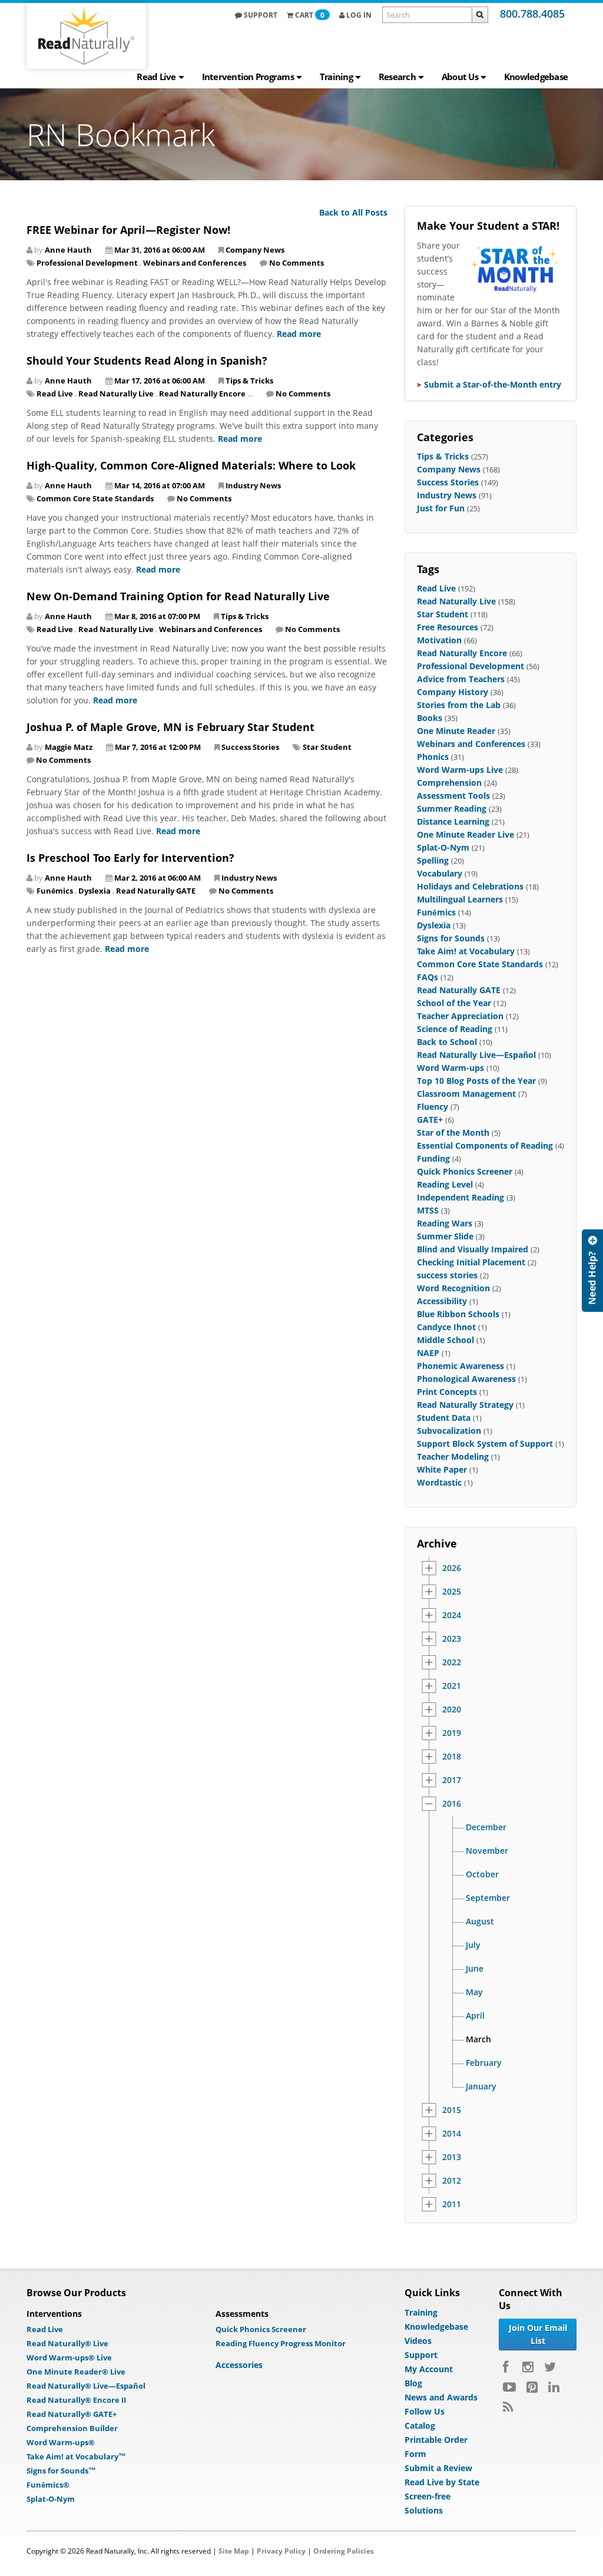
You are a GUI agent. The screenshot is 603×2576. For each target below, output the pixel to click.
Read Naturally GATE (156, 891)
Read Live (156, 77)
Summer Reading (452, 808)
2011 (452, 2204)
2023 (452, 1639)
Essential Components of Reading (485, 1145)
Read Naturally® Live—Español (86, 2386)
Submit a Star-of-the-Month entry (493, 384)
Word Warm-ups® (61, 2442)
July (473, 1945)
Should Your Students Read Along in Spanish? (147, 361)
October (482, 1874)
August (480, 1922)
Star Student (327, 747)
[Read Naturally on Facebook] (507, 2367)
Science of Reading (455, 1029)
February (484, 2063)
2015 (452, 2110)
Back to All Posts (353, 212)
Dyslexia (95, 891)
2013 (452, 2157)
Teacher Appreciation (460, 1016)
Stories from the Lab (459, 705)
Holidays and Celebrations (470, 886)
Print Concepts (447, 1392)
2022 (452, 1662)
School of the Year (454, 1003)
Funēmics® (48, 2485)
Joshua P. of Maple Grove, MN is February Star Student (170, 727)
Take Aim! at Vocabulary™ (76, 2456)
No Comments (296, 263)
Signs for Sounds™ (61, 2471)
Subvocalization (449, 1431)
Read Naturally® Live (67, 2343)
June (475, 1969)
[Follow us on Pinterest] (532, 2387)
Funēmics (55, 891)
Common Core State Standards (95, 498)
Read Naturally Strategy (465, 1405)
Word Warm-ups (450, 1068)
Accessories (239, 2365)
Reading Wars (445, 1223)
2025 (452, 1592)
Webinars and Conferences (195, 263)
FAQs (428, 977)
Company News (255, 250)
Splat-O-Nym (443, 847)
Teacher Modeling (453, 1456)
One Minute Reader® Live (76, 2372)
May (474, 1992)
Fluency (433, 1107)
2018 (452, 1757)
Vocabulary (440, 873)
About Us (460, 77)
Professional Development (87, 263)
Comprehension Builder (72, 2428)
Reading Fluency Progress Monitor (281, 2343)
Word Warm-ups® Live (69, 2357)
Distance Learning (453, 821)
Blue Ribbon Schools (458, 1314)
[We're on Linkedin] (554, 2387)
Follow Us (425, 2411)
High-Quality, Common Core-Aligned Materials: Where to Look (191, 465)
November (487, 1851)
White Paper (442, 1469)
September (488, 1898)
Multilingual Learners (460, 899)
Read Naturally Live (116, 393)
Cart (310, 15)
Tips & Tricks (249, 381)
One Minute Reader (456, 731)
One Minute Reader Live (465, 834)
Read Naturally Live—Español (476, 1055)
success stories (447, 1275)
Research (397, 77)
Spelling (433, 860)
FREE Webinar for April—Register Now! (128, 230)
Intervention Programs (248, 77)
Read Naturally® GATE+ (72, 2414)
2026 (452, 1568)
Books (430, 718)
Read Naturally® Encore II (76, 2400)
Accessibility (442, 1301)
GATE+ (430, 1120)
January (481, 2086)
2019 (452, 1733)
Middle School (445, 1340)
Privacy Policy (281, 2551)
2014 (452, 2134)
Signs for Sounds (451, 938)
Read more (299, 334)
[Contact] (592, 1271)
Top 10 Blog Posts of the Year (476, 1081)
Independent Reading (460, 1197)
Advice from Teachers (461, 679)
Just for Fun (441, 508)
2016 (452, 1804)
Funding (433, 1158)
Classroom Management (466, 1094)
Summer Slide (445, 1236)
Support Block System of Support (485, 1444)
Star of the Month (453, 1132)
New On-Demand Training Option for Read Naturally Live (178, 596)
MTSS (428, 1210)
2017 (452, 1780)
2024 (452, 1615)
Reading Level (445, 1184)
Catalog (420, 2425)
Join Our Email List (538, 2334)
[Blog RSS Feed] (508, 2407)
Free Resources (448, 627)
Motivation (439, 640)
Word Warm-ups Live (460, 770)
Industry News (253, 485)
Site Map (234, 2551)
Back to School (447, 1042)
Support (260, 15)
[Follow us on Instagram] (528, 2367)
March (478, 2039)
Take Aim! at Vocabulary (466, 951)
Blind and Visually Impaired (473, 1249)
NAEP (428, 1353)
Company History (453, 692)
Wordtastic (439, 1482)
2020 (452, 1709)
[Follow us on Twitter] (550, 2367)
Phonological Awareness (466, 1379)
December (486, 1827)
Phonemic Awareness (460, 1366)
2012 (452, 2181)
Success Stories (250, 747)
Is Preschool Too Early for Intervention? (130, 858)
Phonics (433, 757)
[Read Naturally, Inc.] (86, 36)
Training (336, 77)
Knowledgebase (536, 77)
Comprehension (449, 783)
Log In (358, 15)
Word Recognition (453, 1288)
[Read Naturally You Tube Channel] (509, 2387)
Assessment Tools (453, 796)
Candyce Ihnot (446, 1327)
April (475, 2016)
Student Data (444, 1418)
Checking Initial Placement (471, 1262)
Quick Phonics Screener (465, 1171)
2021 (452, 1686)
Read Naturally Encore (202, 393)
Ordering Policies (344, 2551)
